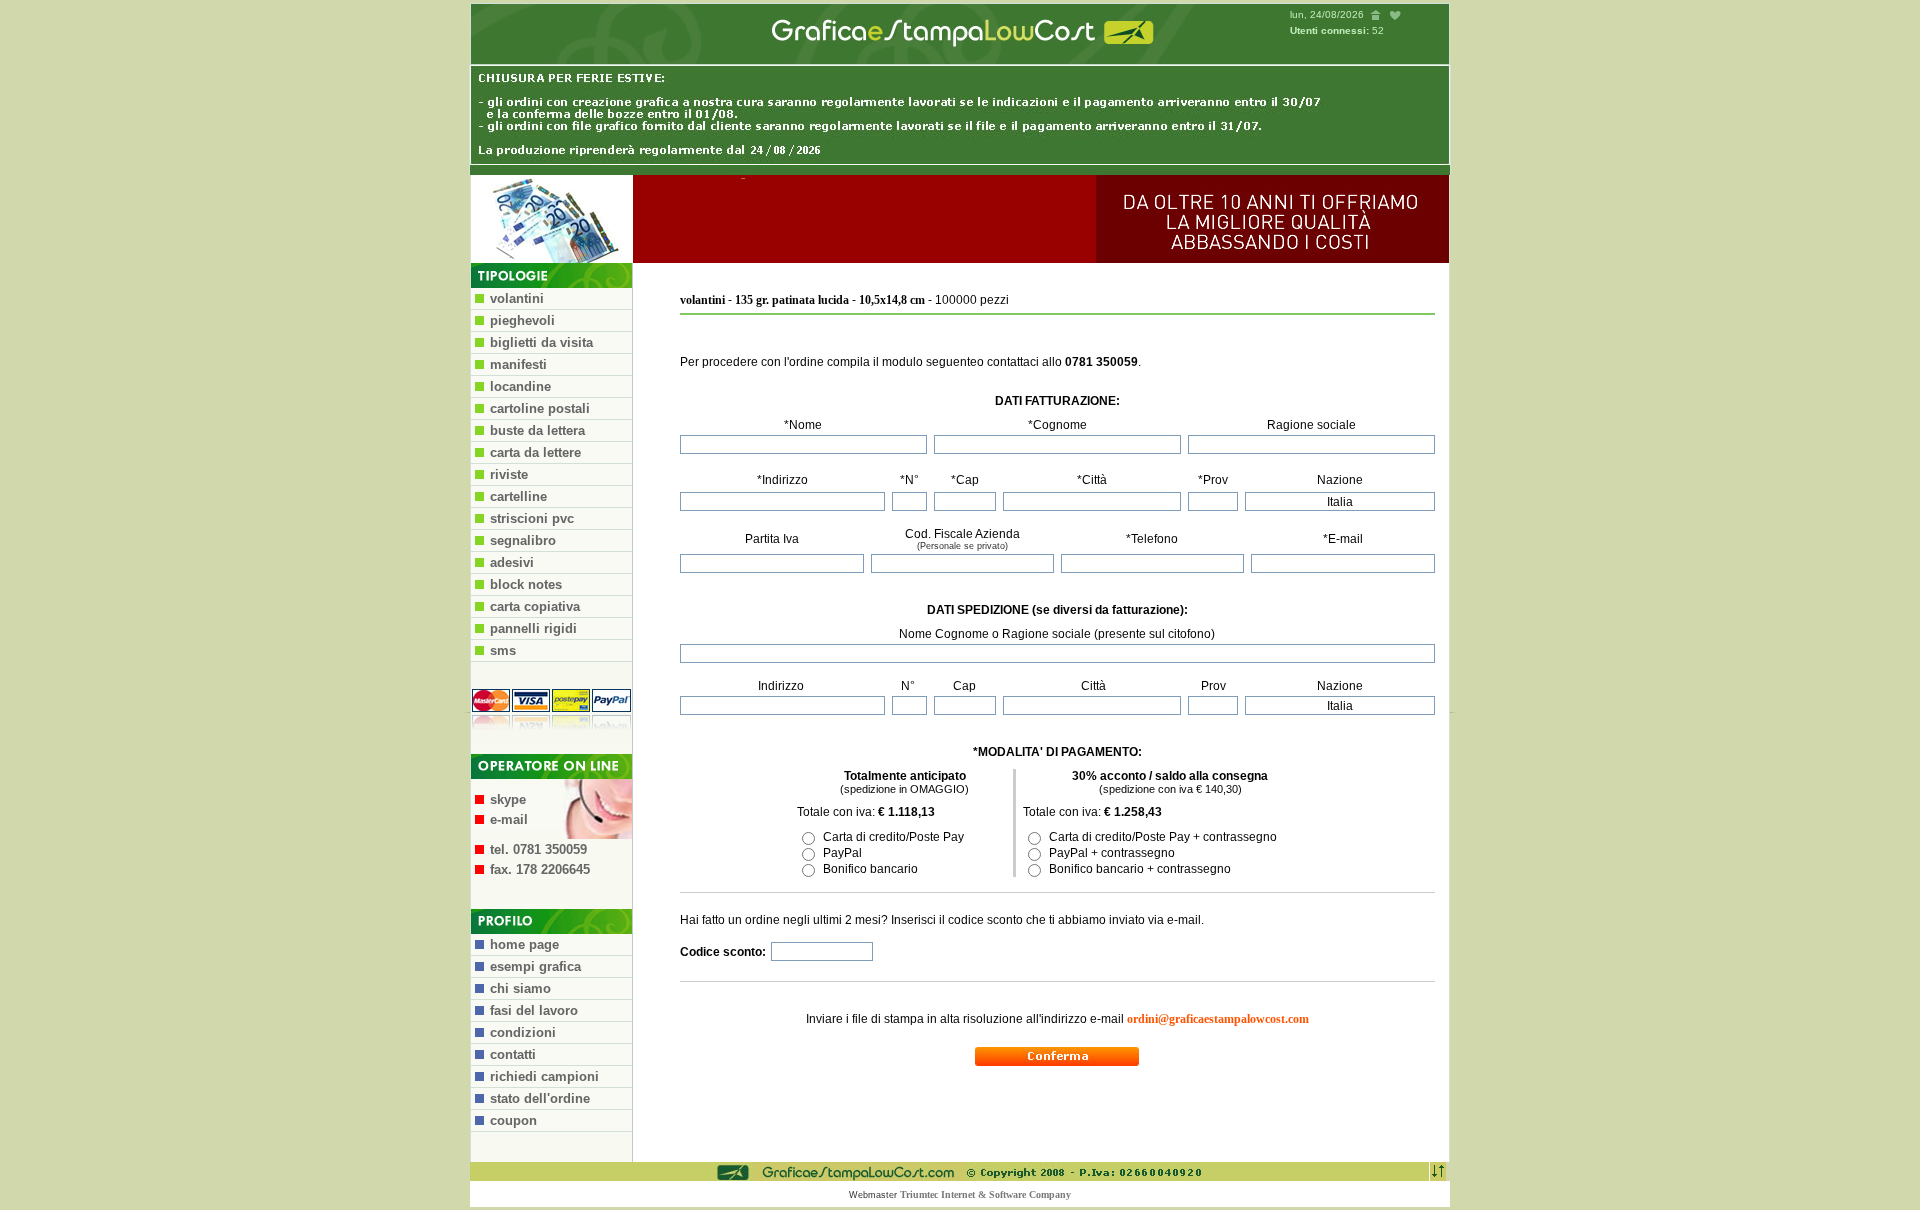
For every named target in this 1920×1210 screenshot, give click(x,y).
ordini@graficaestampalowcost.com (1218, 1019)
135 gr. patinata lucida (792, 300)
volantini (702, 300)
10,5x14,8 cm (892, 300)
